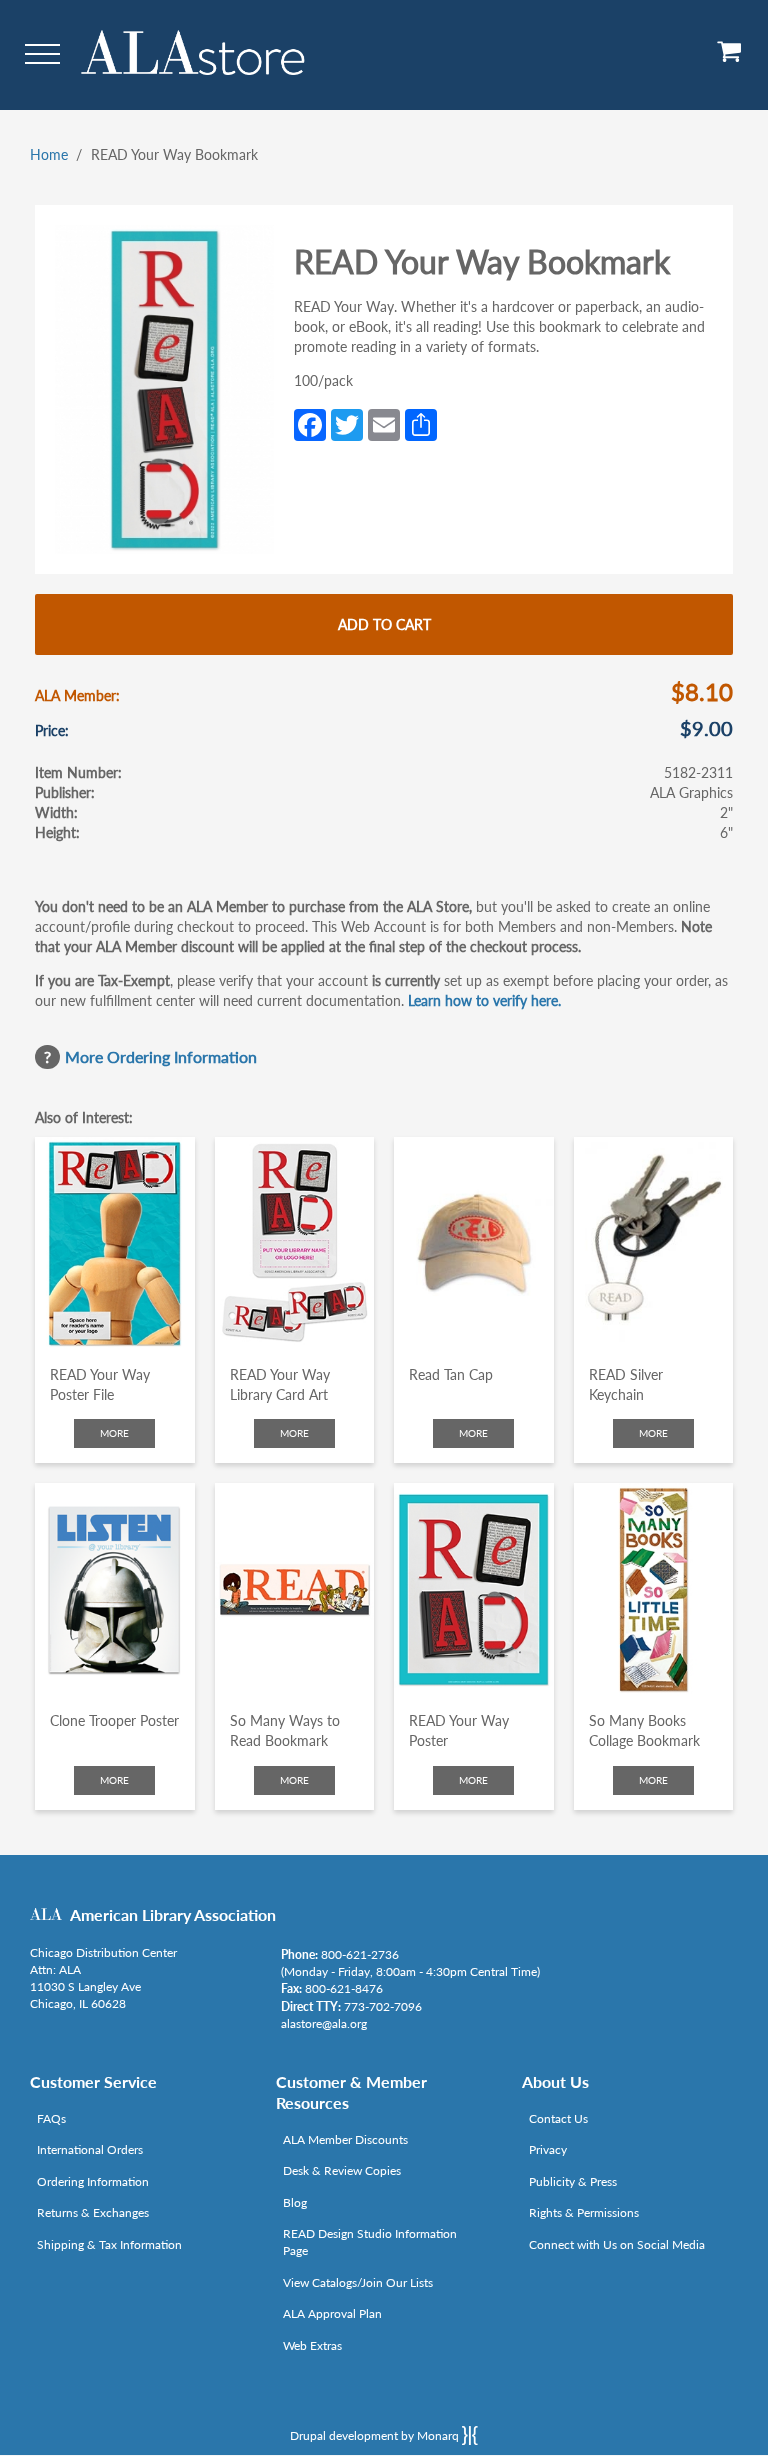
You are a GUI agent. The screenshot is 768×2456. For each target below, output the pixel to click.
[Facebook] (310, 423)
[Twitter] (347, 423)
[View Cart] (730, 58)
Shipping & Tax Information (109, 2244)
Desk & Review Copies (342, 2170)
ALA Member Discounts (345, 2139)
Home (49, 154)
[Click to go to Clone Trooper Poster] (115, 1589)
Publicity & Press (573, 2181)
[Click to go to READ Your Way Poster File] (115, 1243)
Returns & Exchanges (93, 2212)
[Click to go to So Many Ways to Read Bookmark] (295, 1589)
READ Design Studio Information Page (370, 2242)
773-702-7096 (383, 2006)
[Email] (384, 423)
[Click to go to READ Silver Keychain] (654, 1243)
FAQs (51, 2118)
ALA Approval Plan (332, 2313)
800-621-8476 (344, 1988)
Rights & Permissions (584, 2212)
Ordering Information (93, 2181)
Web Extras (312, 2345)
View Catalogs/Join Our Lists (358, 2282)
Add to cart (384, 624)
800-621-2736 (360, 1954)
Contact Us (558, 2118)
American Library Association (173, 1914)
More (114, 1433)
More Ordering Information (161, 1056)
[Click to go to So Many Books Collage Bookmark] (654, 1589)
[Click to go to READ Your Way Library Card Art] (295, 1243)
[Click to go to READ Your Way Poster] (474, 1589)
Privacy (548, 2149)
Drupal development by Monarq (376, 2435)
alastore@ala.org (324, 2023)
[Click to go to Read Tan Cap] (474, 1243)
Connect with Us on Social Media (617, 2244)
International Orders (90, 2149)
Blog (295, 2202)
